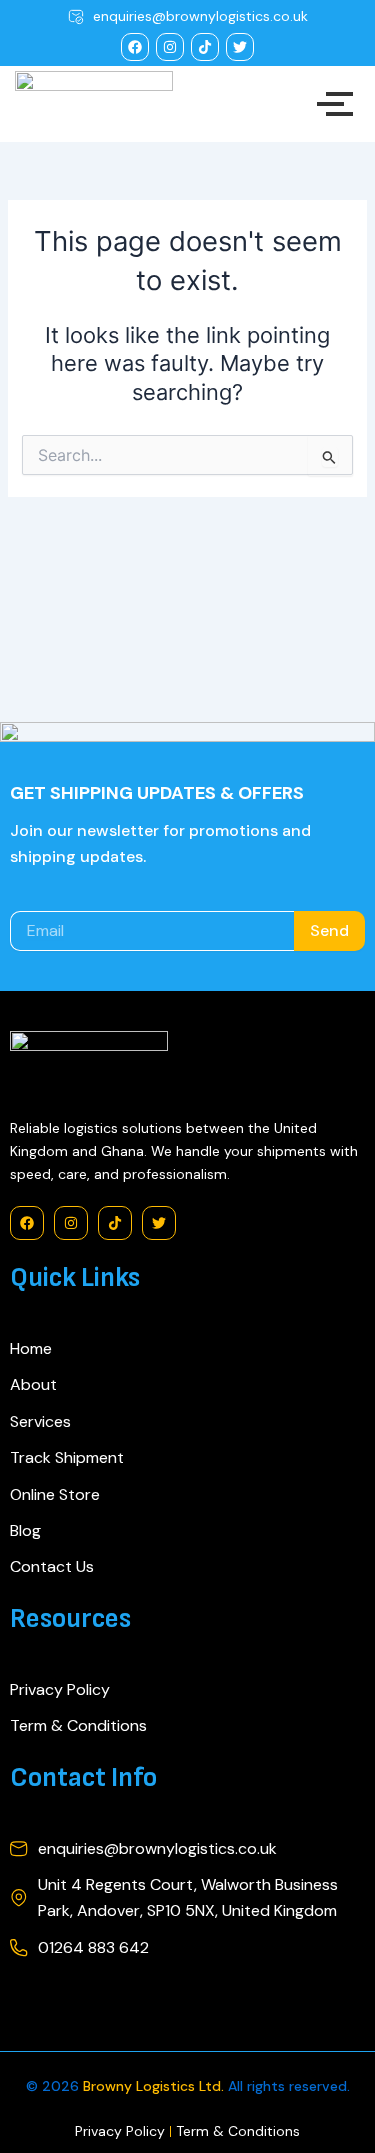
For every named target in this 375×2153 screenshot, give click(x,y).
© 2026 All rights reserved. (188, 2086)
